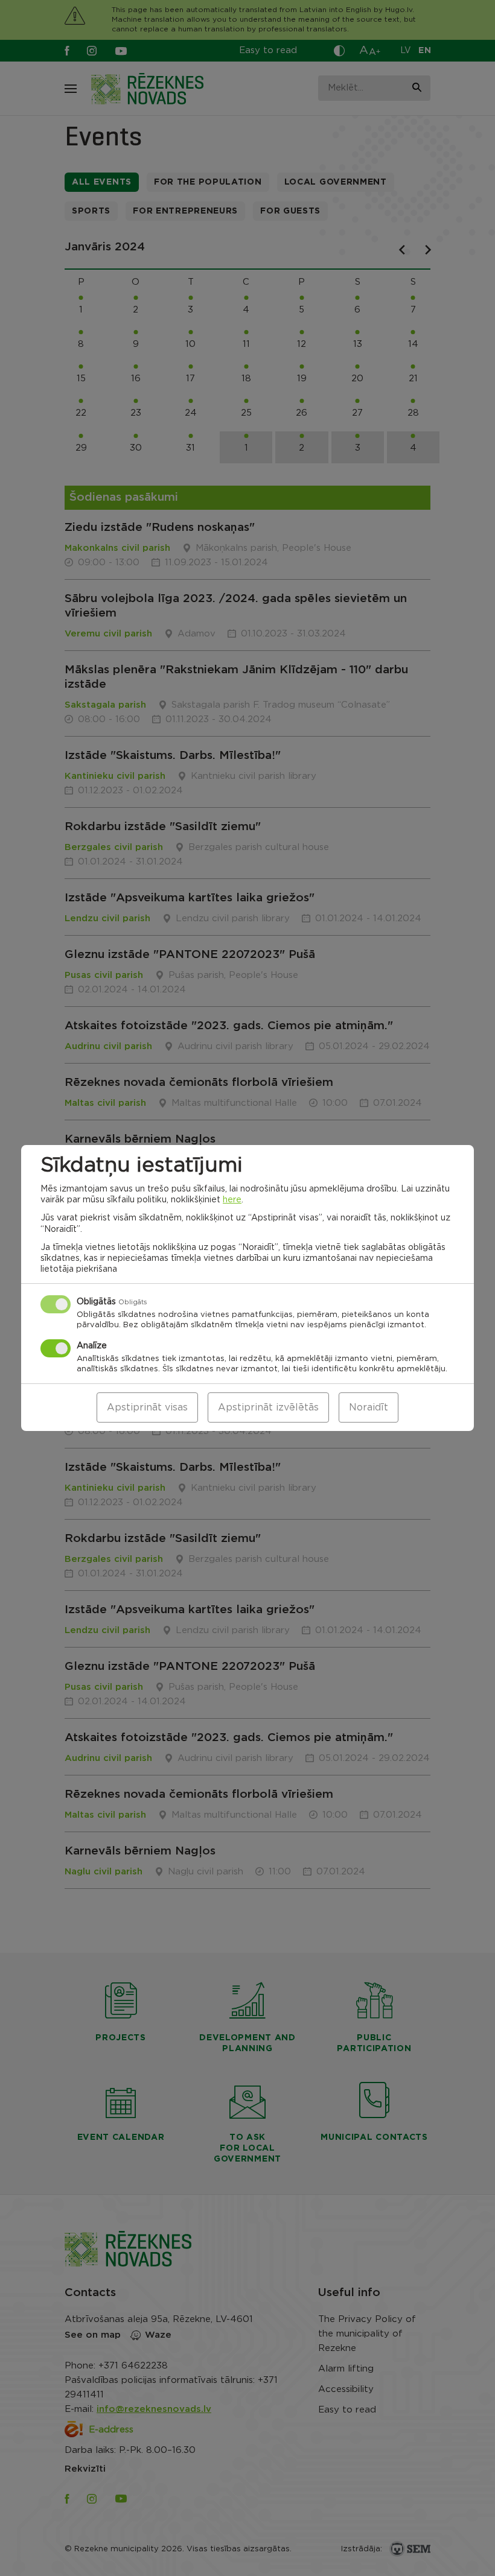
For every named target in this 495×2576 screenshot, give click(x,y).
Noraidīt (369, 1407)
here (232, 1200)
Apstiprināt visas (147, 1407)
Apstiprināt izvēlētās (268, 1407)
